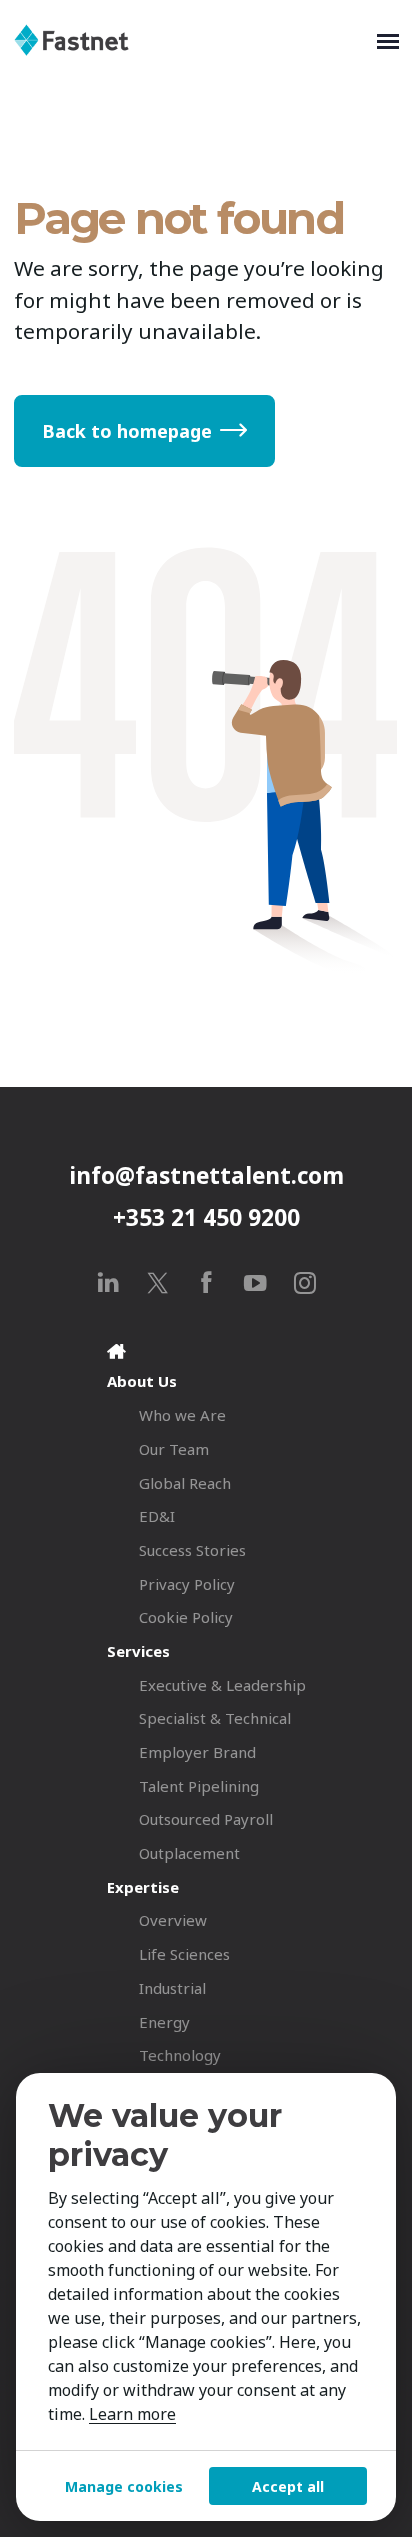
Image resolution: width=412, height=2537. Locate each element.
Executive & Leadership (222, 1685)
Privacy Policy (187, 1584)
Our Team (174, 1449)
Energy (164, 2022)
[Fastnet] (191, 40)
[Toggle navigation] (388, 40)
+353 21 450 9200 (206, 1217)
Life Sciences (184, 1954)
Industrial (172, 1988)
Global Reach (185, 1483)
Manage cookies (124, 2486)
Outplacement (189, 1853)
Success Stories (192, 1550)
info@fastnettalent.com (206, 1175)
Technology (180, 2055)
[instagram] (304, 1282)
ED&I (157, 1516)
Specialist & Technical (215, 1718)
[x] (157, 1282)
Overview (173, 1920)
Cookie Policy (186, 1617)
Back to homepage (127, 431)
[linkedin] (108, 1282)
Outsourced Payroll (206, 1819)
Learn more (132, 2414)
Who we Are (182, 1415)
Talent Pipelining (199, 1786)
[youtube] (255, 1282)
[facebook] (206, 1282)
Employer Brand (197, 1752)
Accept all (288, 2486)
